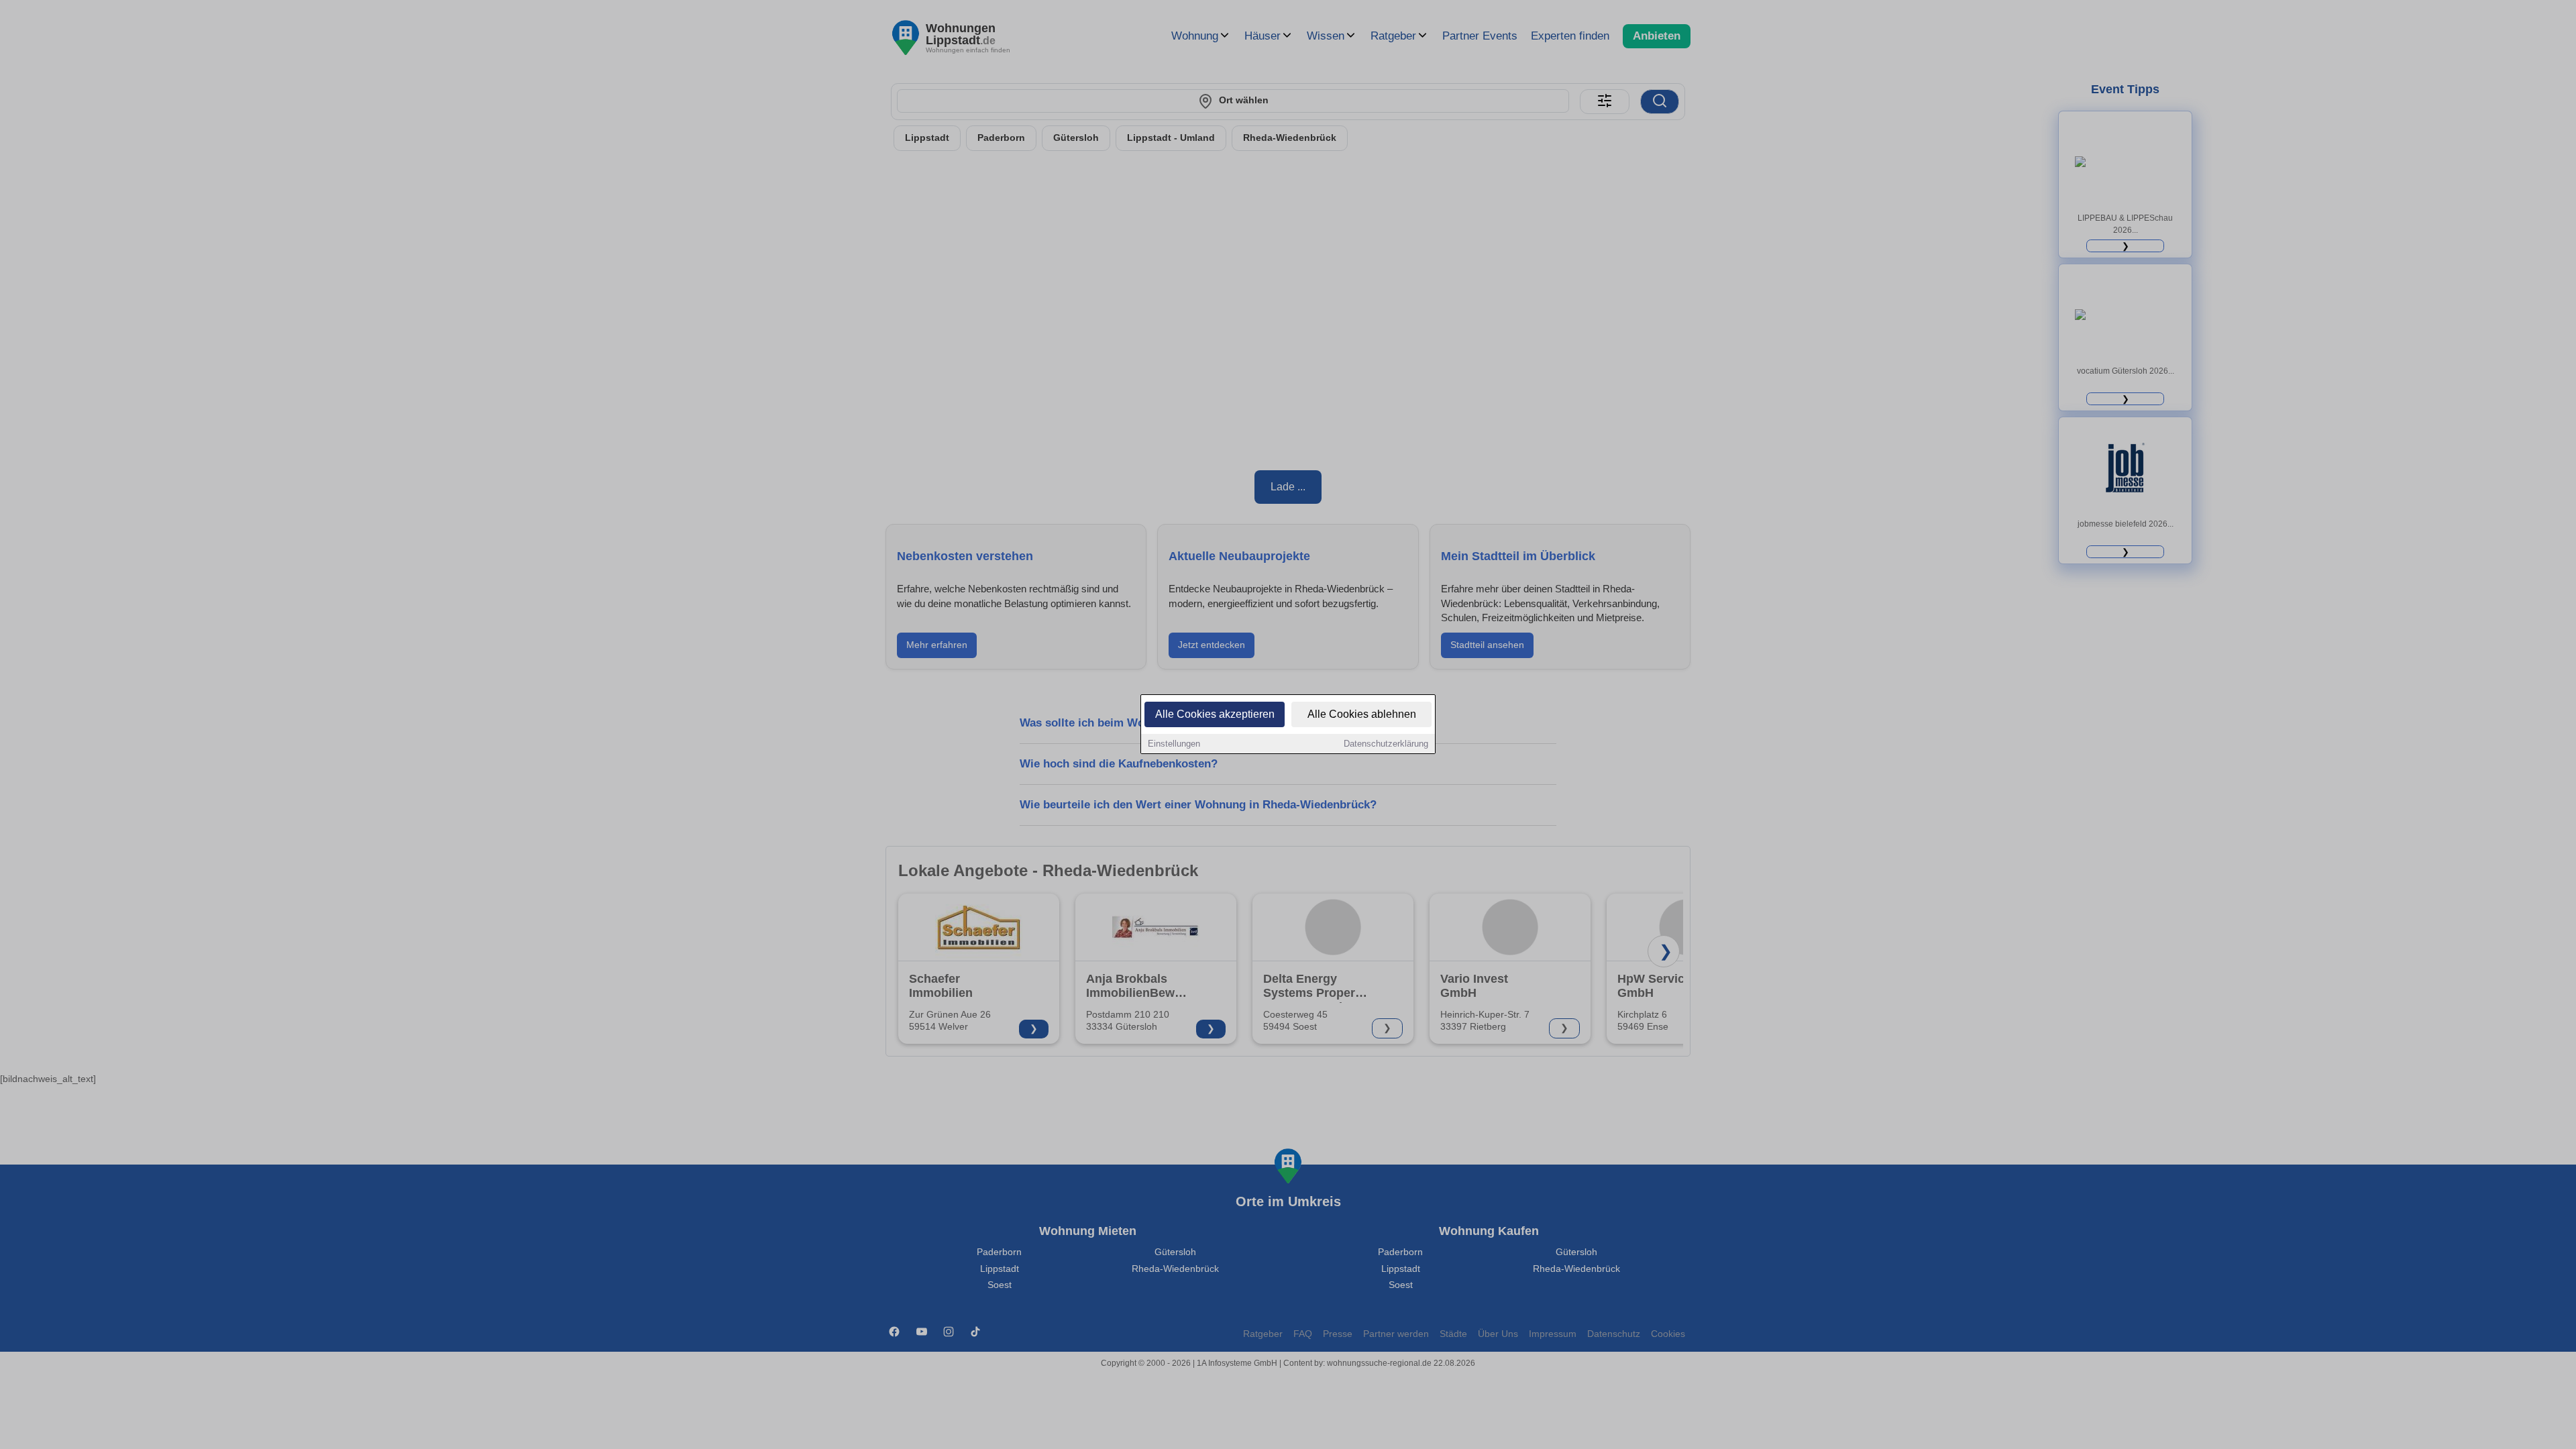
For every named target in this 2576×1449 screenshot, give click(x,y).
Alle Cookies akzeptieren (1215, 714)
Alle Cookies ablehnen (1362, 714)
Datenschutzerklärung (1386, 744)
